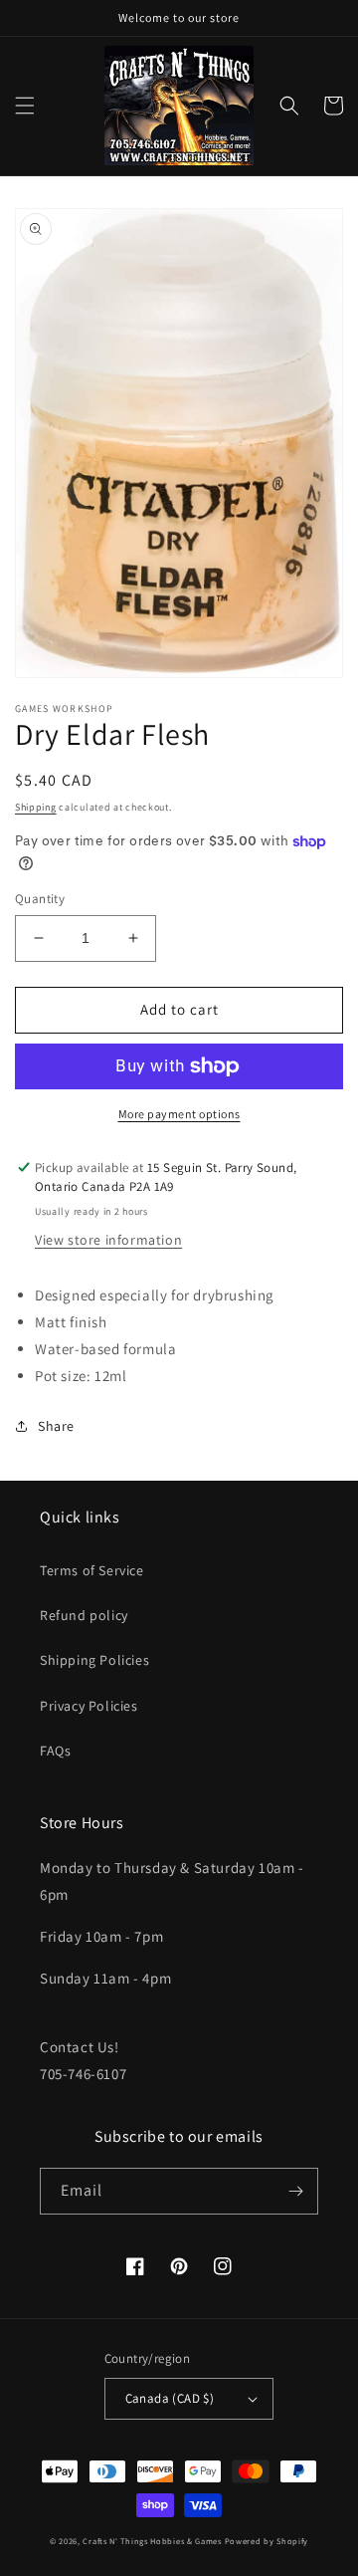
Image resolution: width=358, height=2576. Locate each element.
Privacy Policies (89, 1706)
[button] (25, 106)
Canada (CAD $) (170, 2398)
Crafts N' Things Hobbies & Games (153, 2541)
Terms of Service (92, 1570)
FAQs (55, 1751)
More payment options (179, 1114)
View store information (108, 1240)
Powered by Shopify (267, 2541)
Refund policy (84, 1615)
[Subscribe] (295, 2191)
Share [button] (56, 1426)
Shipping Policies (94, 1660)
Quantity (40, 899)
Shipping (36, 807)
